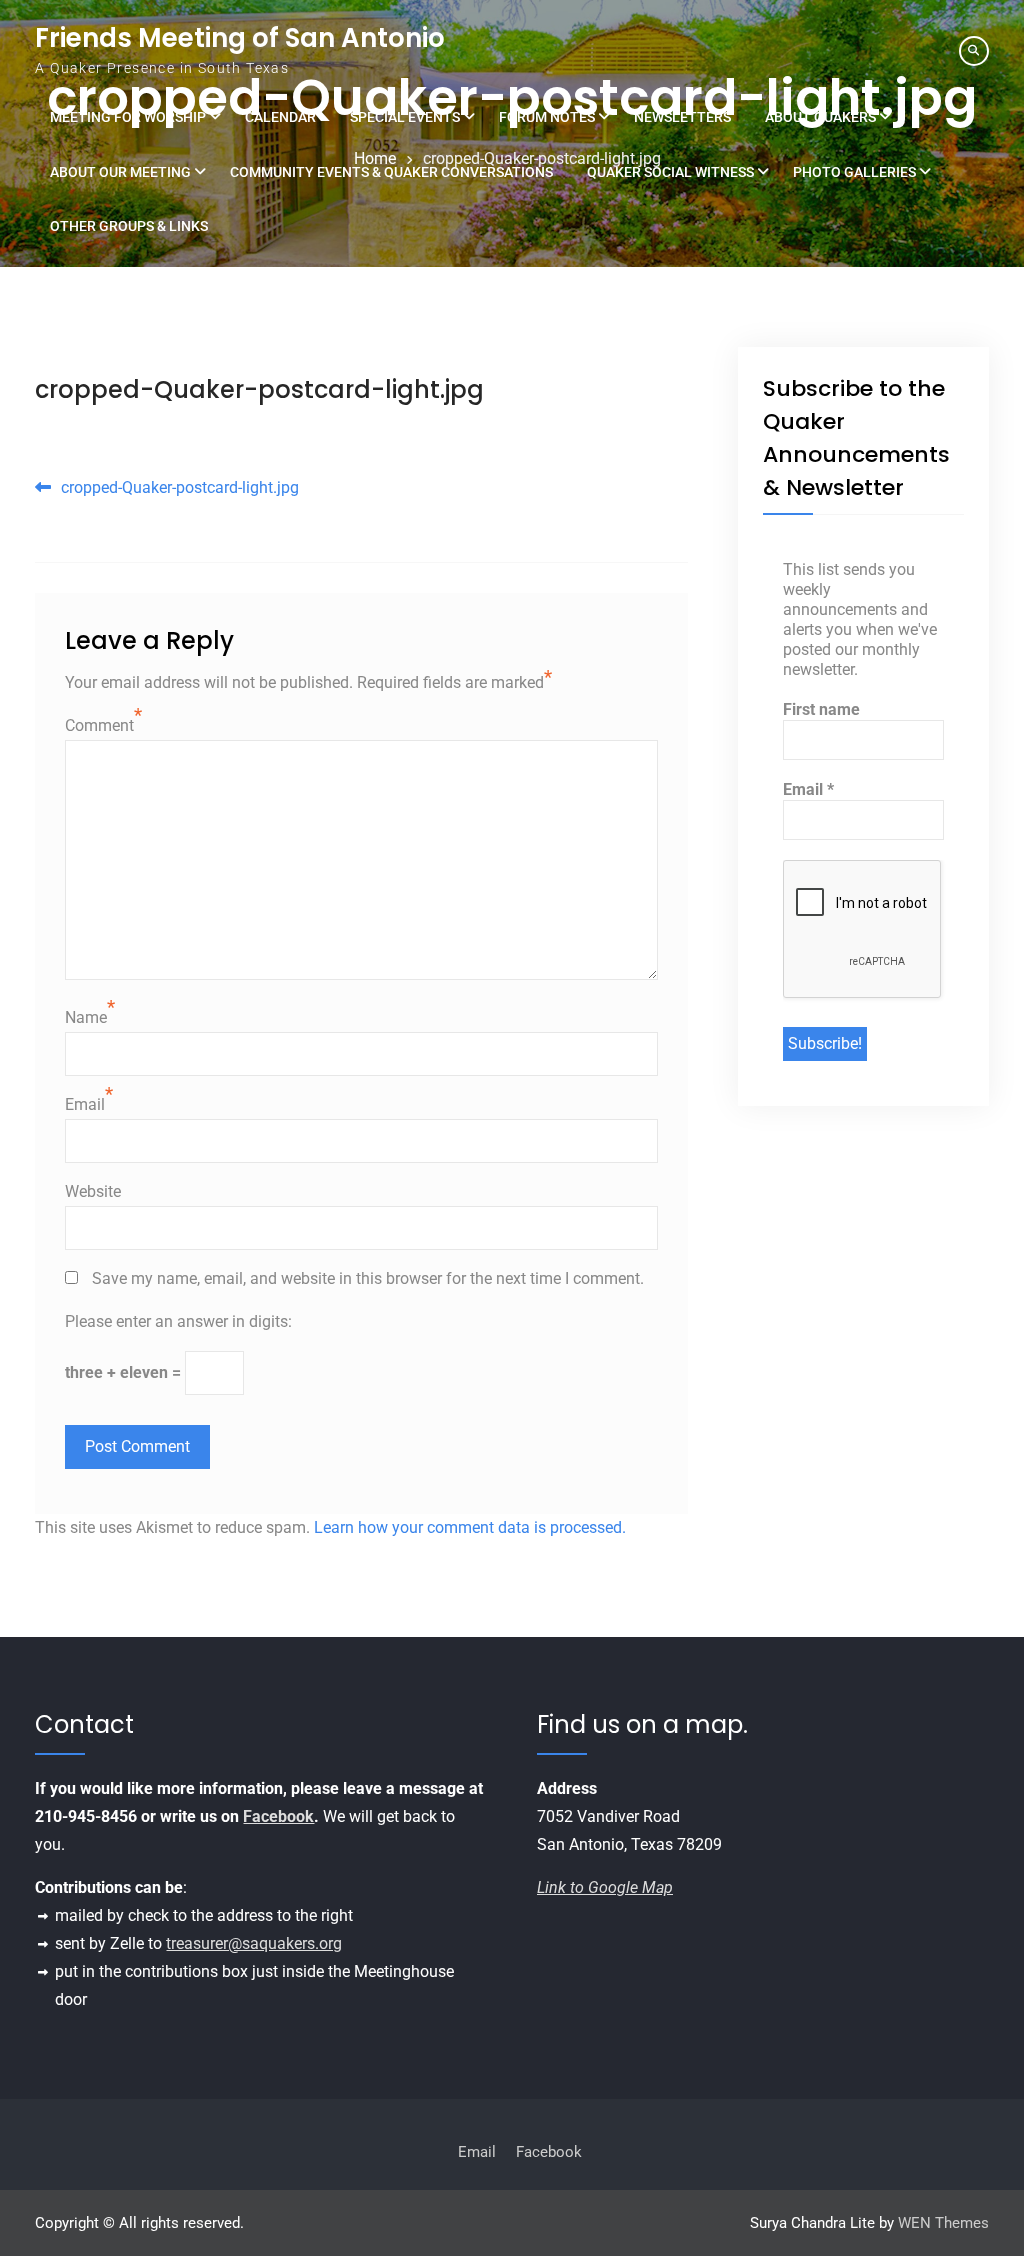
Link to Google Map (605, 1887)
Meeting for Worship (128, 117)
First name (821, 709)
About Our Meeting (120, 172)
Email (85, 1104)
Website (93, 1191)
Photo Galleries (854, 172)
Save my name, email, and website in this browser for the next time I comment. (368, 1278)
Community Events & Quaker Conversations (391, 172)
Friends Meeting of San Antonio (240, 38)
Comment (99, 725)
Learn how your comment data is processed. (470, 1527)
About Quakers (820, 117)
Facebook (278, 1816)
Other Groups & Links (129, 226)
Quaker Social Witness (670, 172)
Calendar (280, 117)
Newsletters (682, 117)
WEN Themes (943, 2223)
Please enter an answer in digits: (178, 1321)
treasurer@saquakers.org (254, 1943)
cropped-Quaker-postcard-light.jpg (259, 389)
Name (86, 1017)
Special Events (405, 117)
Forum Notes (547, 117)
